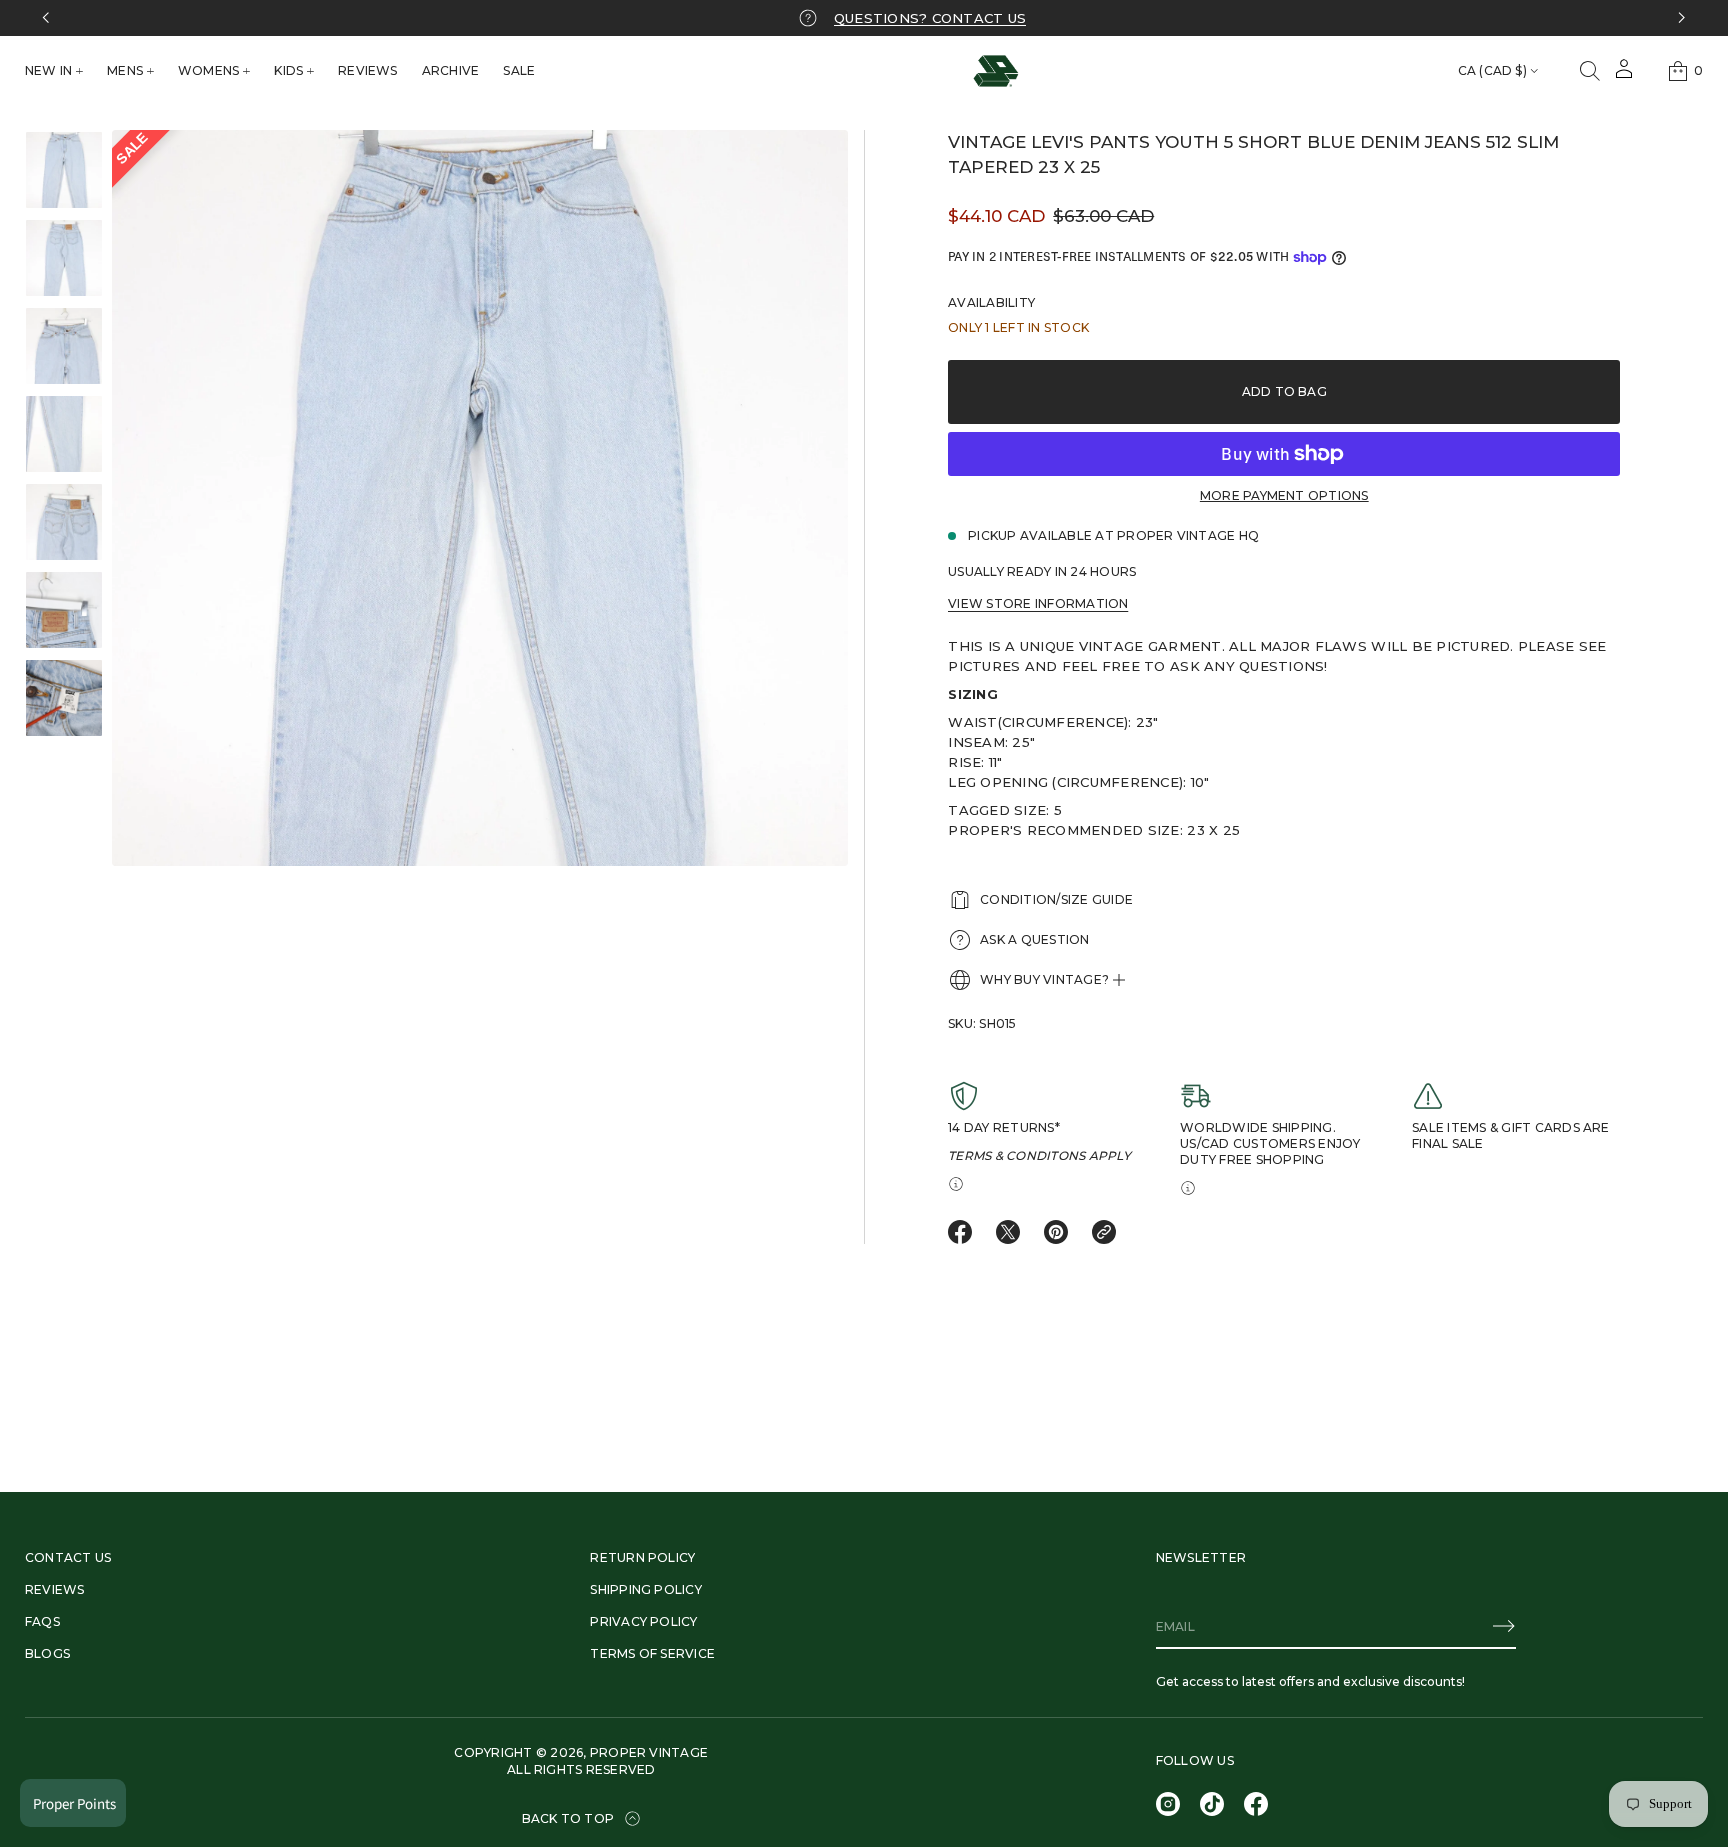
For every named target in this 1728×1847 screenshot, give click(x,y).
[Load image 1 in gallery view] (64, 170)
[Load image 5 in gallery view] (64, 522)
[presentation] (480, 498)
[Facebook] (1256, 1804)
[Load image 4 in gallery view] (64, 434)
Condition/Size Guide (1056, 899)
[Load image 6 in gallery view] (64, 610)
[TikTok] (1212, 1804)
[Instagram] (1168, 1804)
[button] (1590, 71)
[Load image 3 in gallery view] (64, 346)
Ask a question (1034, 939)
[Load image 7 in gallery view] (64, 698)
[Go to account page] (1624, 75)
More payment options (1284, 495)
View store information (1038, 603)
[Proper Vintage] (996, 71)
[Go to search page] (1590, 71)
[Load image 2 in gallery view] (64, 258)
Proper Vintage (649, 1752)
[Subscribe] (1504, 1626)
